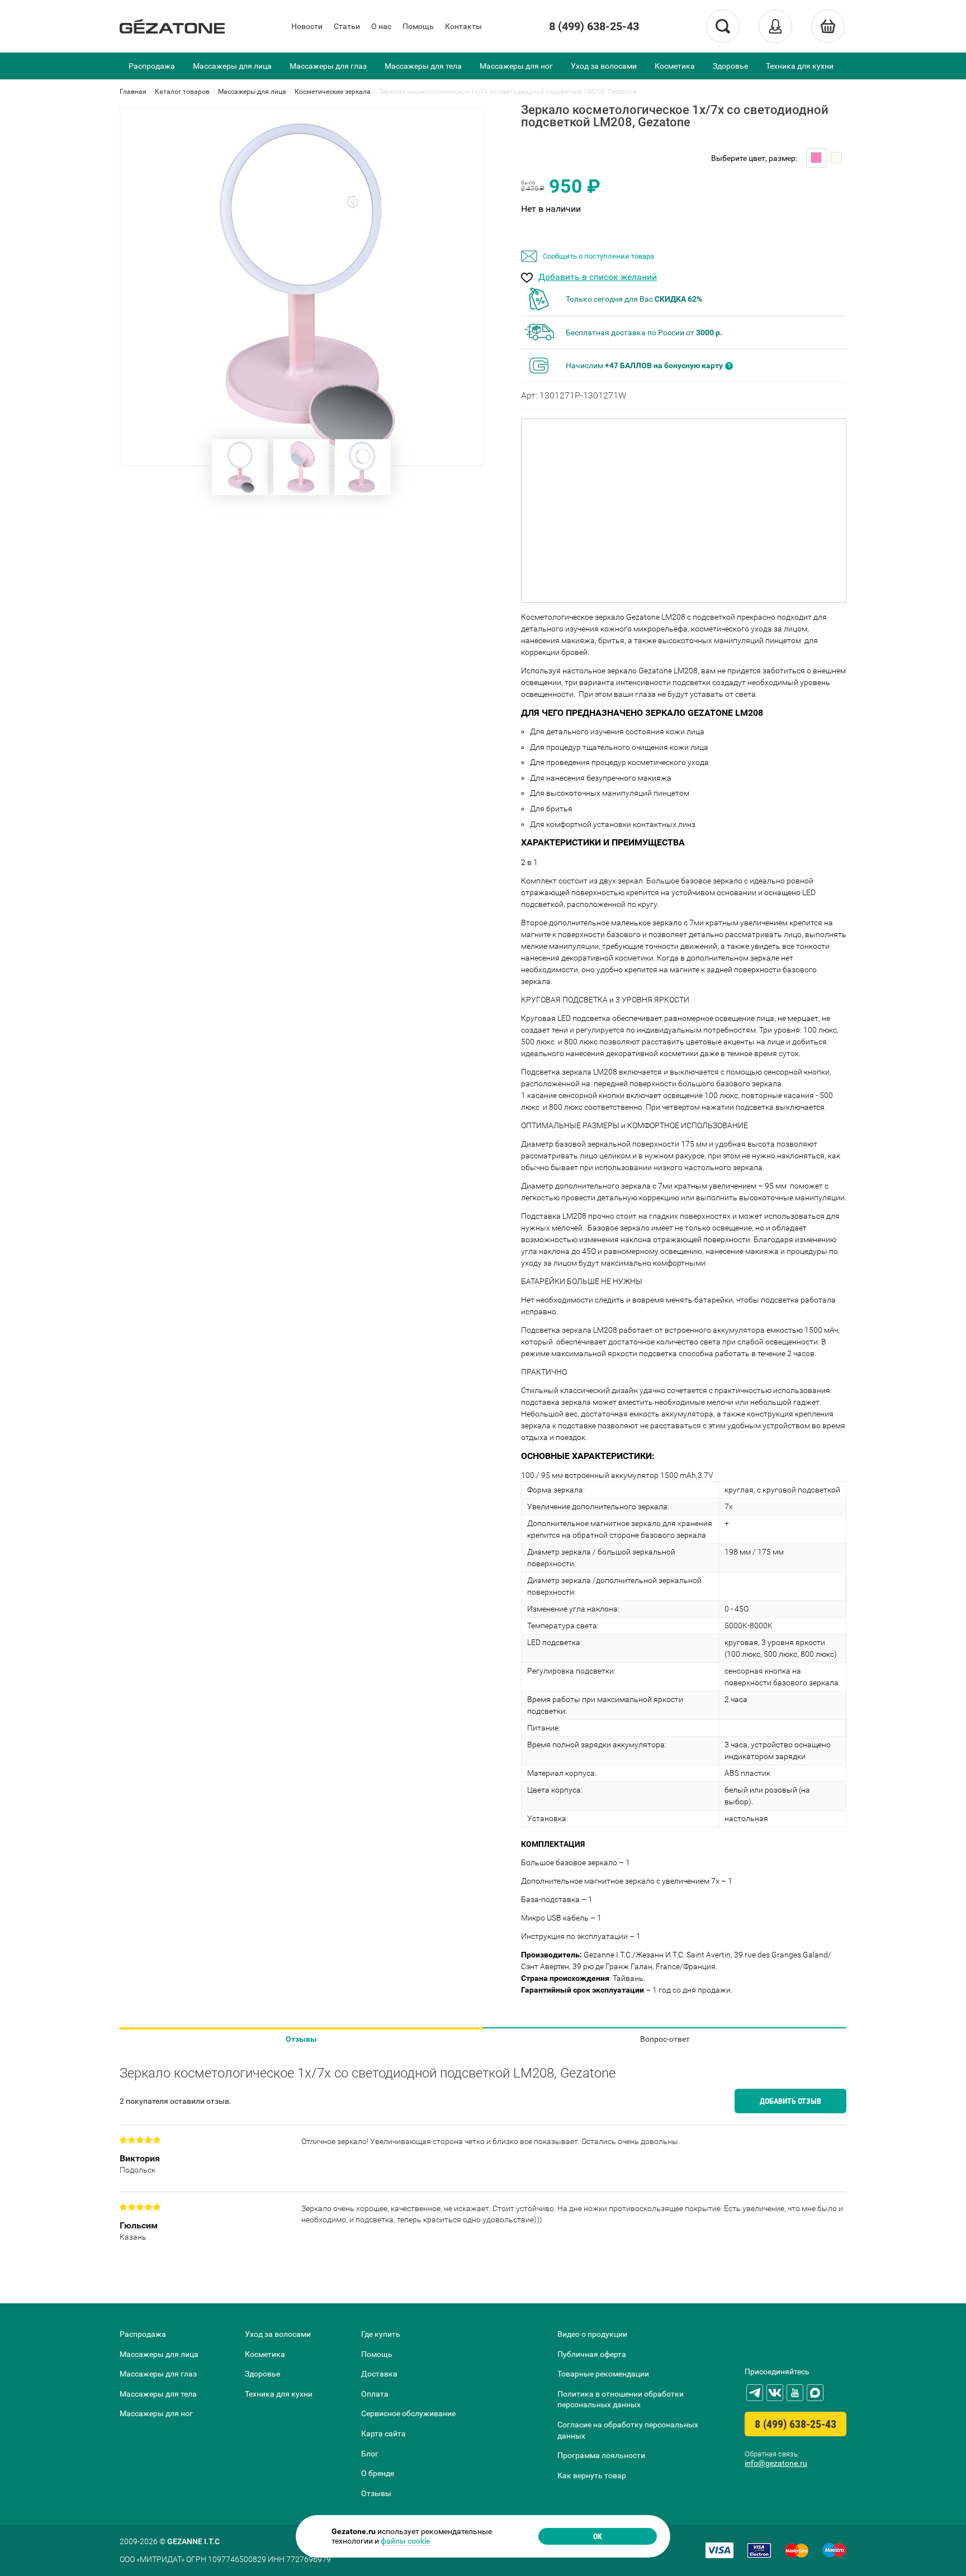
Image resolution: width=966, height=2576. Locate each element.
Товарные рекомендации (603, 2374)
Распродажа (152, 66)
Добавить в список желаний (598, 277)
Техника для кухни (800, 66)
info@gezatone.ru (776, 2463)
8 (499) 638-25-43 (594, 26)
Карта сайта (383, 2434)
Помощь (418, 26)
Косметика (675, 66)
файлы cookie (405, 2541)
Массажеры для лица (232, 66)
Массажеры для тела (423, 66)
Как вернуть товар (592, 2475)
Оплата (375, 2394)
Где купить (381, 2334)
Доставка (379, 2374)
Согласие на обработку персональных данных (628, 2430)
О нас (381, 26)
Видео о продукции (592, 2334)
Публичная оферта (592, 2354)
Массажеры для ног (516, 66)
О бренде (378, 2473)
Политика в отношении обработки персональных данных (621, 2399)
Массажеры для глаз (328, 66)
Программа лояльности (601, 2455)
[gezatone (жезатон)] (172, 26)
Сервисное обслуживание (408, 2413)
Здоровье (730, 66)
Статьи (347, 26)
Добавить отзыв (790, 2101)
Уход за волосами (604, 66)
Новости (307, 26)
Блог (370, 2454)
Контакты (463, 26)
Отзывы (301, 2039)
